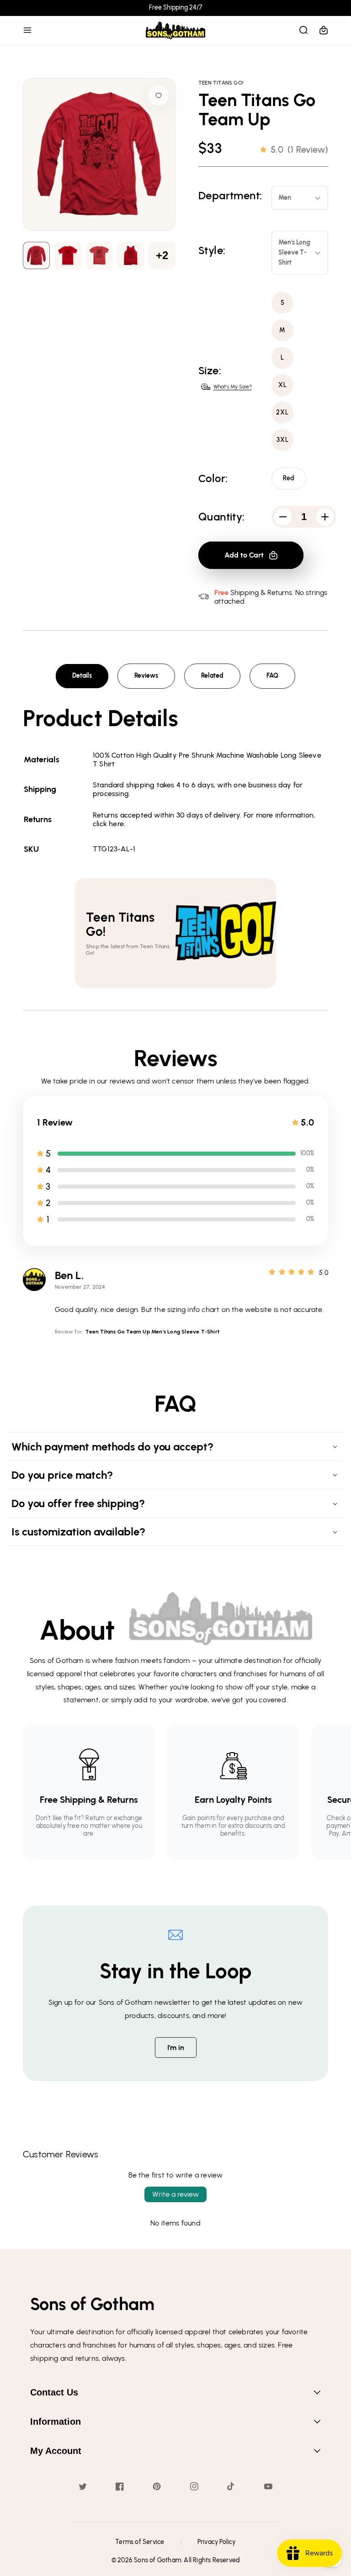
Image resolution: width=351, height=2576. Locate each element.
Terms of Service (140, 2542)
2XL (282, 412)
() (299, 149)
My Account (56, 2451)
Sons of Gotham (157, 2560)
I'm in (176, 2048)
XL (283, 385)
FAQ (272, 676)
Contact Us (54, 2392)
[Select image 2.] (99, 255)
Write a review (175, 2194)
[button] (27, 30)
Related (212, 676)
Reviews (146, 676)
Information (56, 2422)
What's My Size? (233, 387)
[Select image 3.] (130, 255)
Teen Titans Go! (221, 83)
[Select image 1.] (68, 255)
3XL (283, 440)
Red (289, 478)
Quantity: (222, 517)
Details (82, 676)
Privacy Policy (217, 2542)
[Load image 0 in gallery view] (36, 255)
